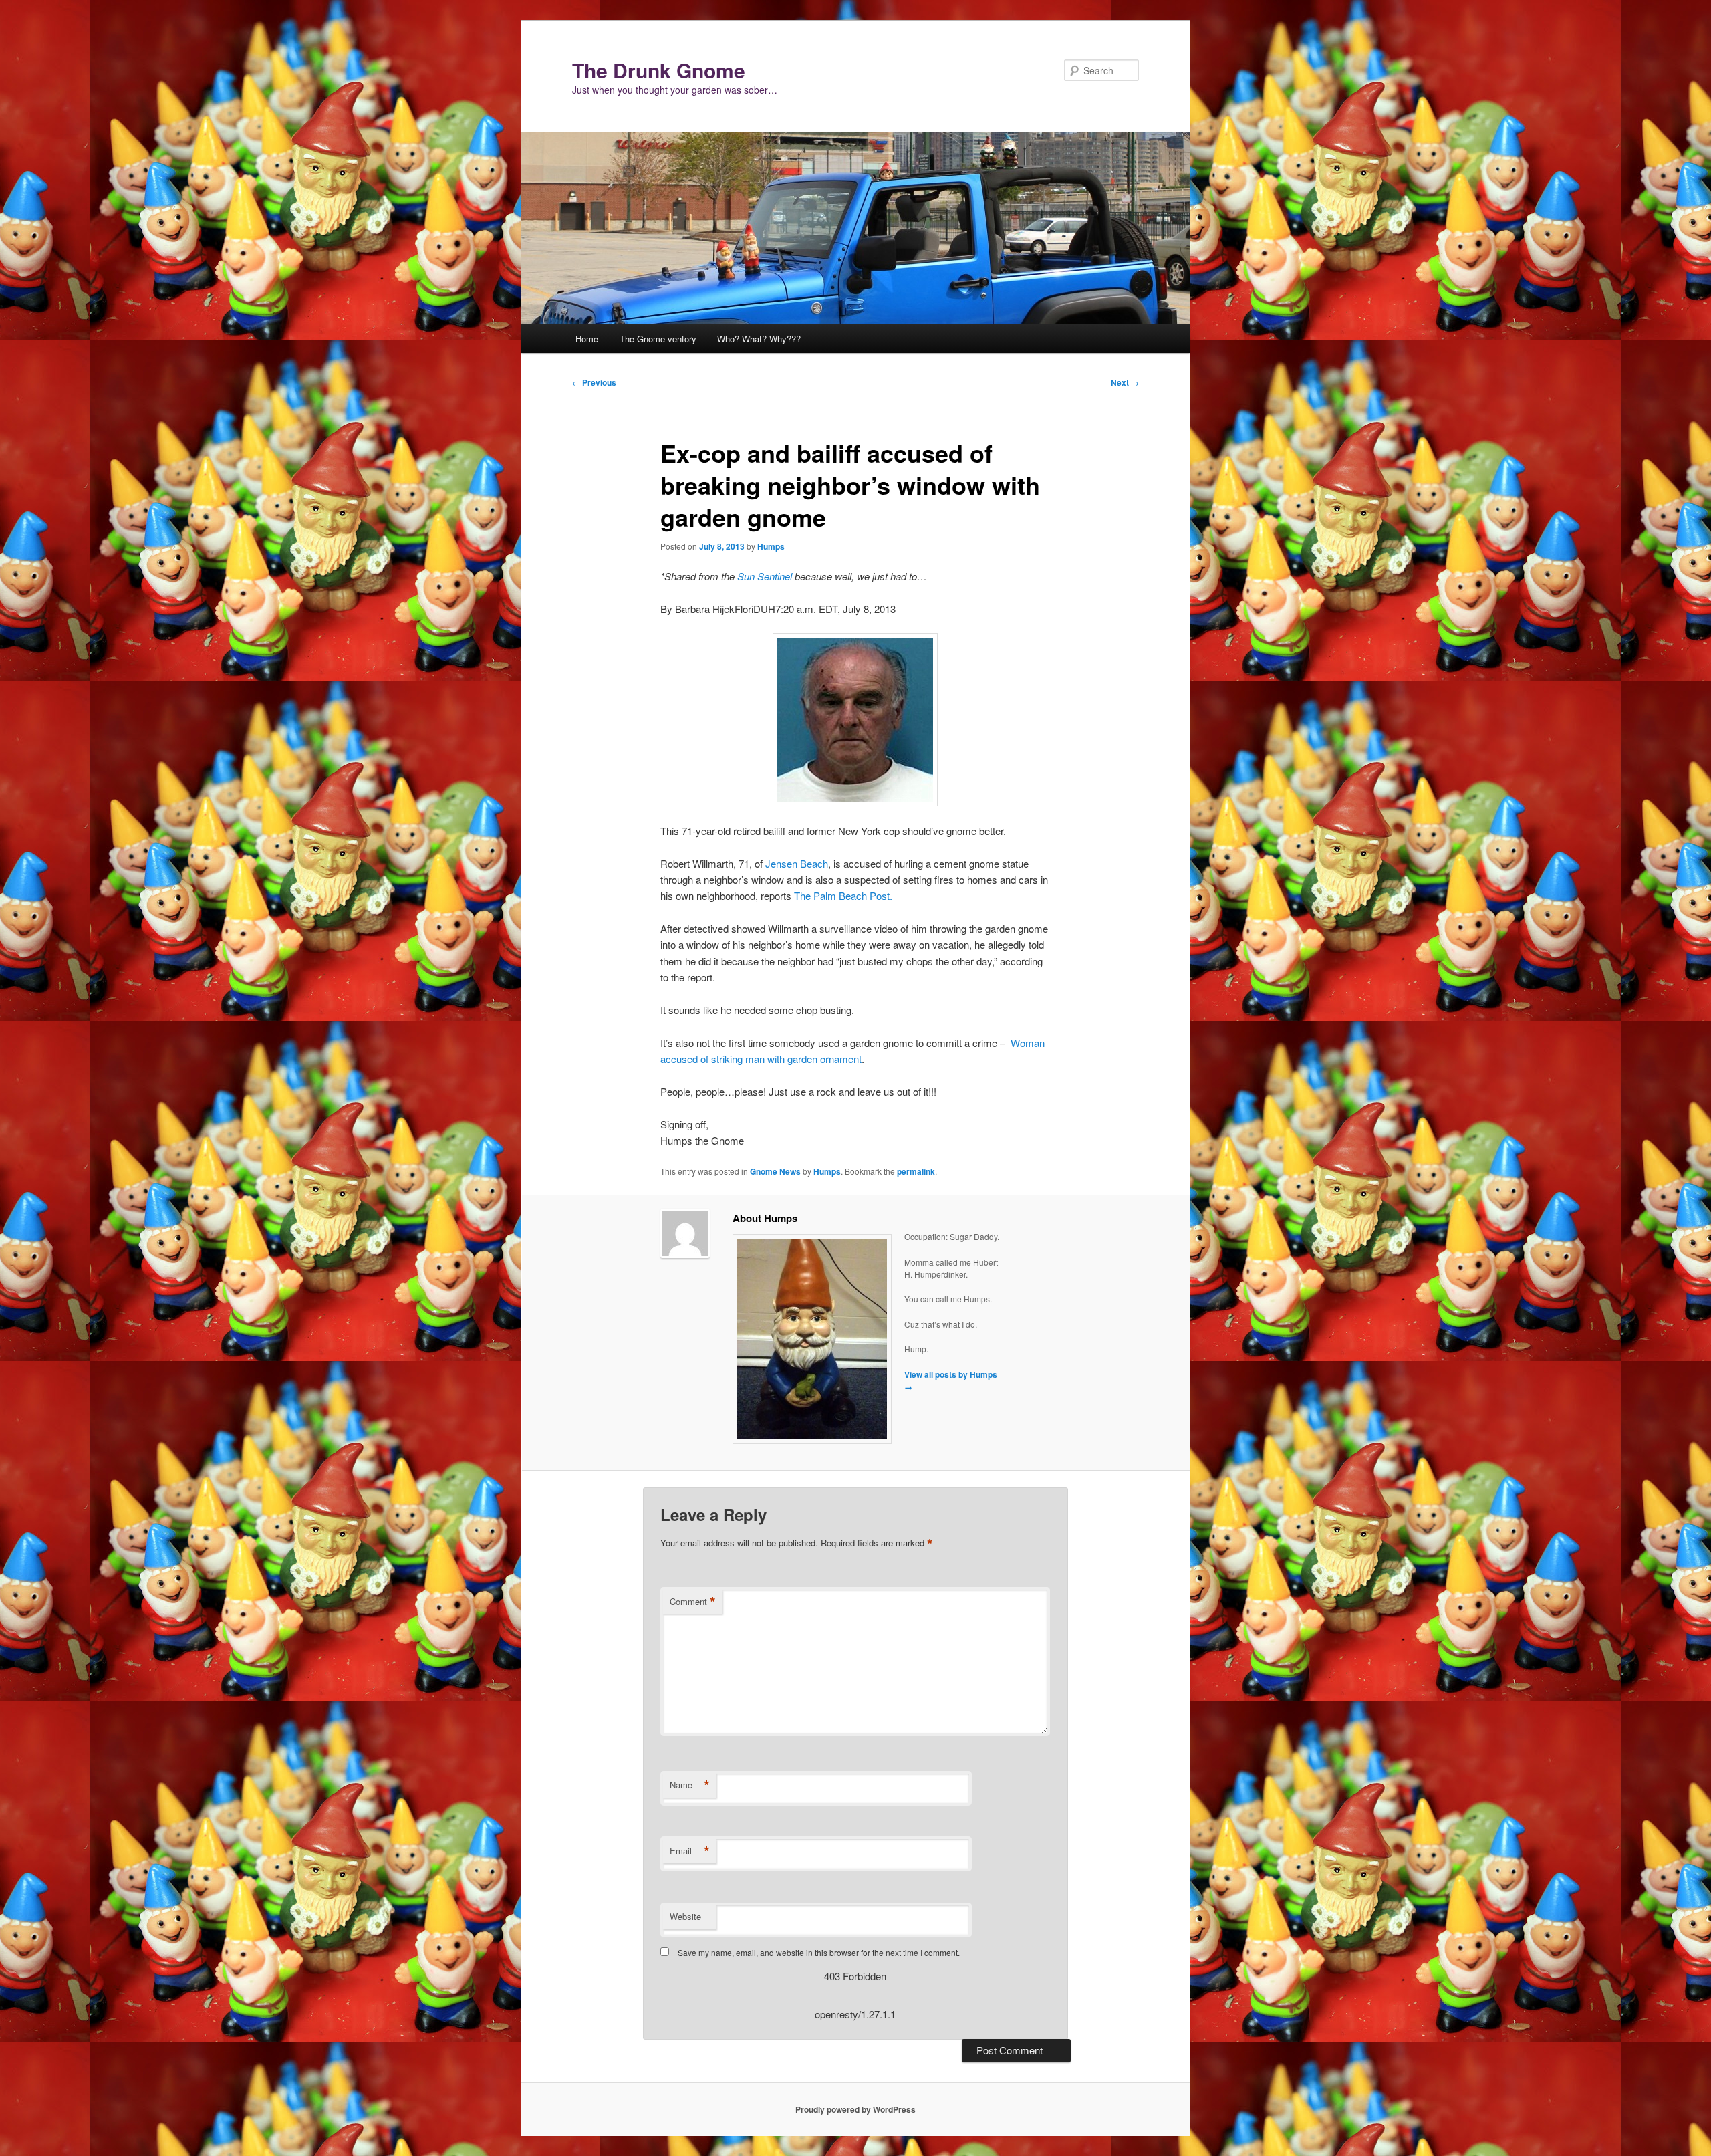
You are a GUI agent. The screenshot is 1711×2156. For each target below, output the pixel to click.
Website (685, 1916)
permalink (916, 1171)
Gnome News (775, 1171)
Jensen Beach (797, 863)
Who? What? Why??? (759, 339)
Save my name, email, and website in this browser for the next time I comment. (819, 1952)
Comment (693, 1602)
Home (587, 339)
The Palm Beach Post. (843, 895)
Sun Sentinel (765, 576)
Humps (771, 546)
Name (690, 1785)
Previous (594, 382)
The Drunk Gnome (659, 70)
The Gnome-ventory (658, 339)
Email (690, 1851)
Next (1125, 382)
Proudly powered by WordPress (855, 2109)
